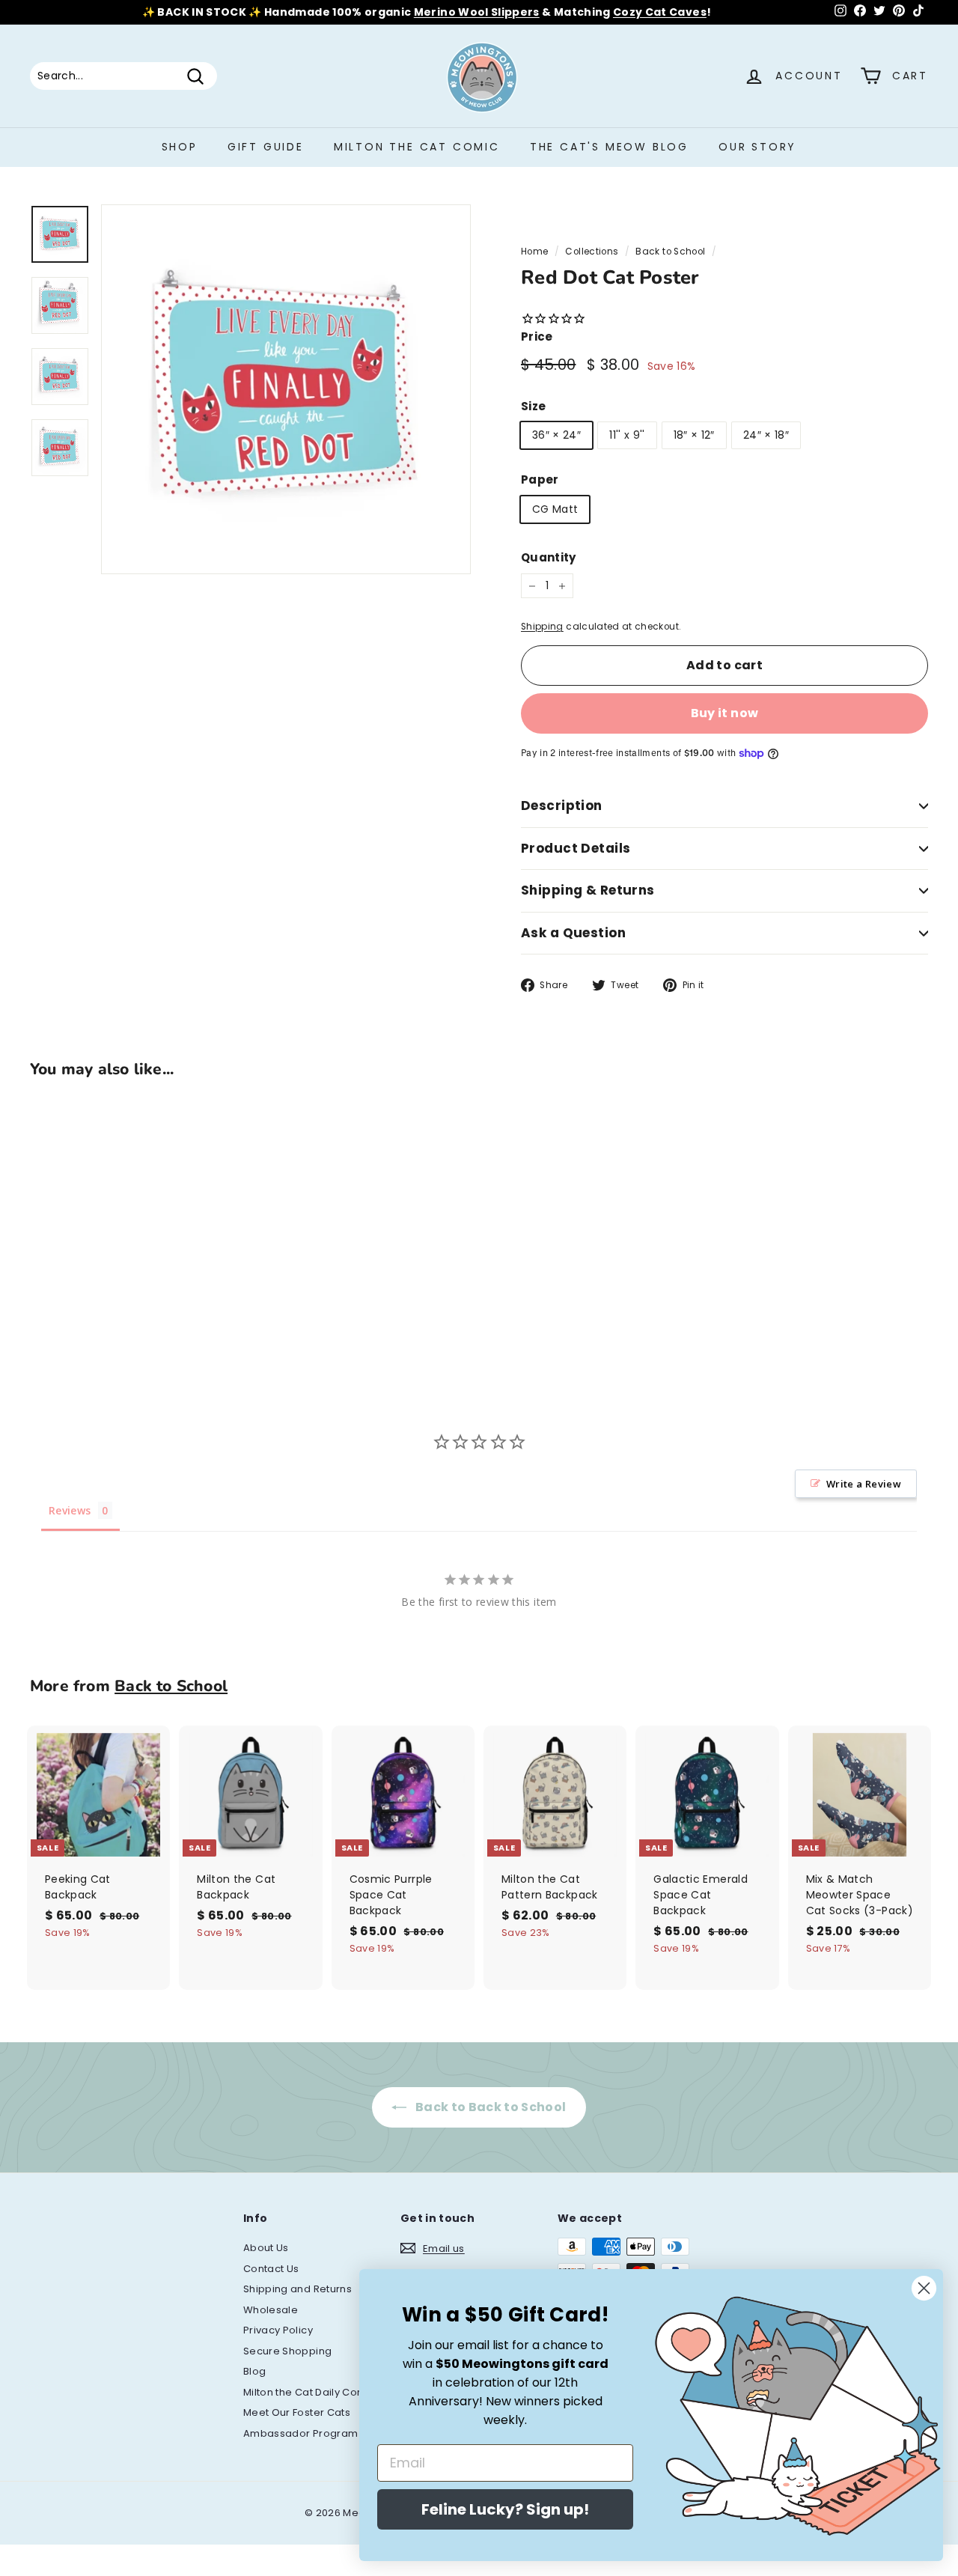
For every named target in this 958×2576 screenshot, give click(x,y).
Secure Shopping (287, 2351)
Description (562, 806)
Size (533, 406)
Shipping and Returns (298, 2289)
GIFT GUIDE (266, 147)
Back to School (670, 252)
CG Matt (555, 509)
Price (537, 337)
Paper (540, 479)
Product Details (576, 848)
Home (534, 252)
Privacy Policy (278, 2330)
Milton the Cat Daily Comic (309, 2392)
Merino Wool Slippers (477, 12)
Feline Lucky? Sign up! (505, 2509)
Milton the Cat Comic (417, 147)
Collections (592, 252)
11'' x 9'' (627, 435)
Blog (254, 2371)
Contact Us (271, 2269)
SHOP (180, 147)
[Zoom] (286, 389)
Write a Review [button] (864, 1484)
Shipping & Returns (588, 890)
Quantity (549, 557)
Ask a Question (573, 933)
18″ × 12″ (694, 435)
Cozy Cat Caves (660, 12)
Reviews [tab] (70, 1510)
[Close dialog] (924, 2288)
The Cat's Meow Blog (609, 147)
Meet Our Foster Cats (297, 2412)
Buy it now (725, 713)
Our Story (757, 147)
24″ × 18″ (766, 435)
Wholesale (271, 2310)
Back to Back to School (489, 2107)
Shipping (542, 627)
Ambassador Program (300, 2433)
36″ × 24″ (556, 435)
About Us (266, 2248)
